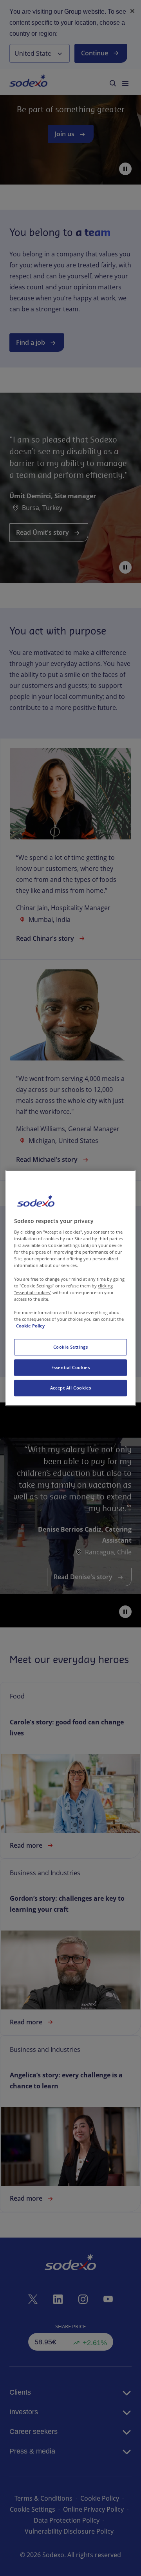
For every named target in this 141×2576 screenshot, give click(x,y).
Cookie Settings (71, 1347)
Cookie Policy (30, 1326)
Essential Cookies (71, 1367)
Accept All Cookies (70, 1388)
